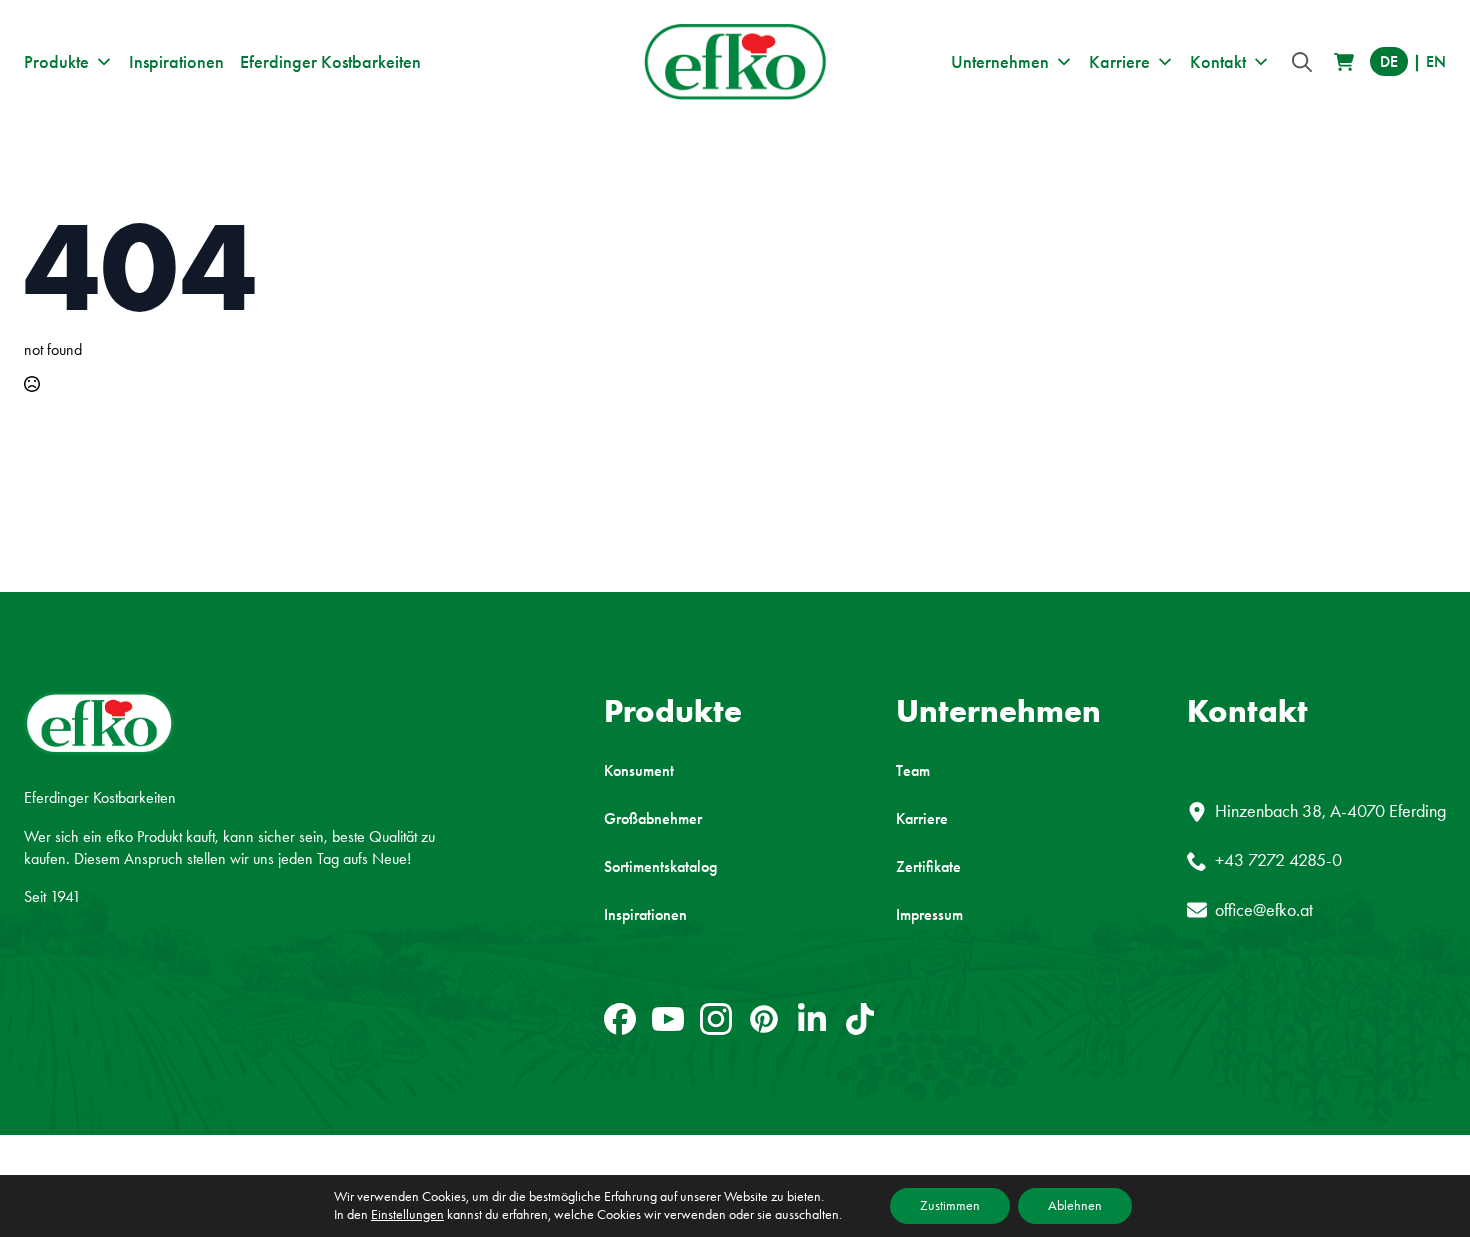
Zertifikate (928, 867)
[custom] (620, 1019)
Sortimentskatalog (660, 867)
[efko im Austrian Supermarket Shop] (1344, 62)
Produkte (56, 62)
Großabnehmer (653, 819)
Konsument (639, 771)
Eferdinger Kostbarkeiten (330, 62)
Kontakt (1218, 62)
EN (1436, 61)
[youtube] (668, 1019)
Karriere (1119, 62)
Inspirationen (176, 62)
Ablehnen (1075, 1205)
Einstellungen (407, 1214)
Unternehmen (1000, 62)
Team (913, 771)
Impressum (929, 915)
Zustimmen (950, 1205)
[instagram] (716, 1019)
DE (1389, 61)
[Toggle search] (1302, 62)
